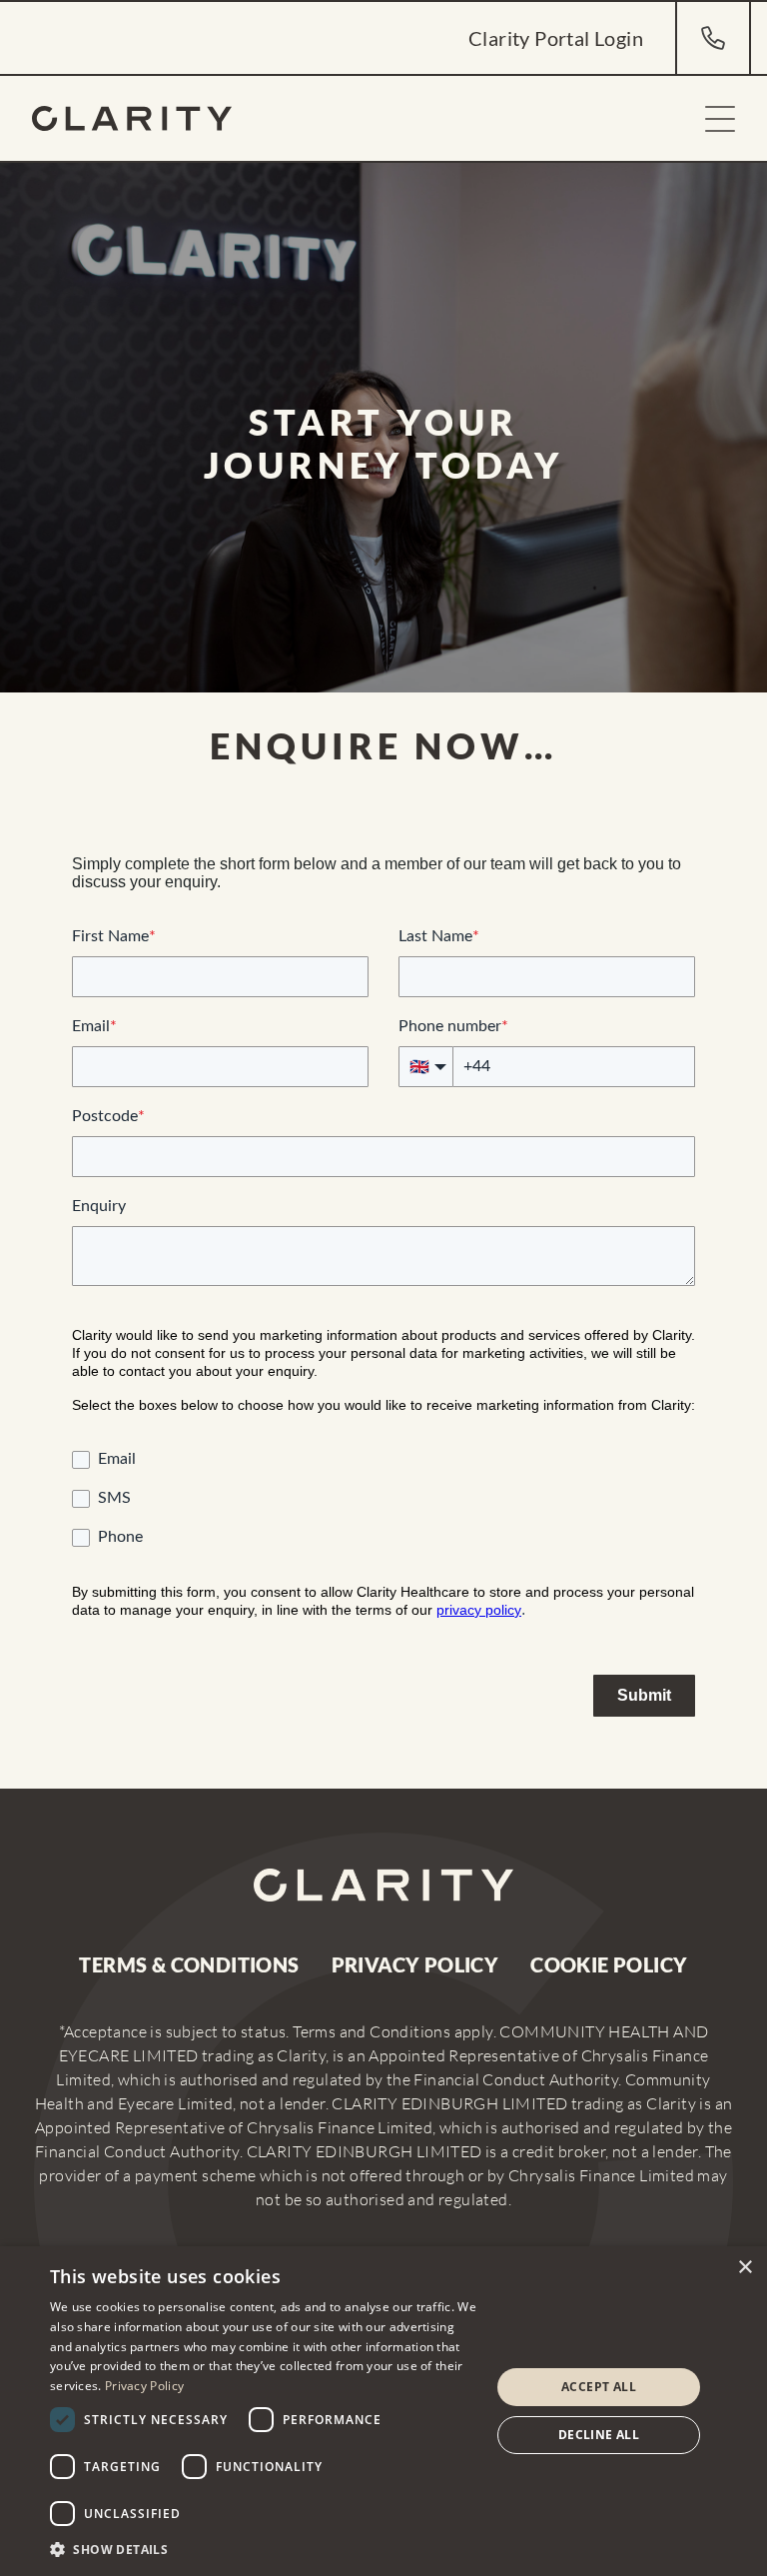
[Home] (132, 118)
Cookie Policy (609, 1964)
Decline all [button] (599, 2435)
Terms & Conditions (189, 1964)
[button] (264, 2549)
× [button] (745, 2268)
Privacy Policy (415, 1964)
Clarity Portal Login (556, 38)
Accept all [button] (599, 2387)
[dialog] (383, 2411)
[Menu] (720, 119)
